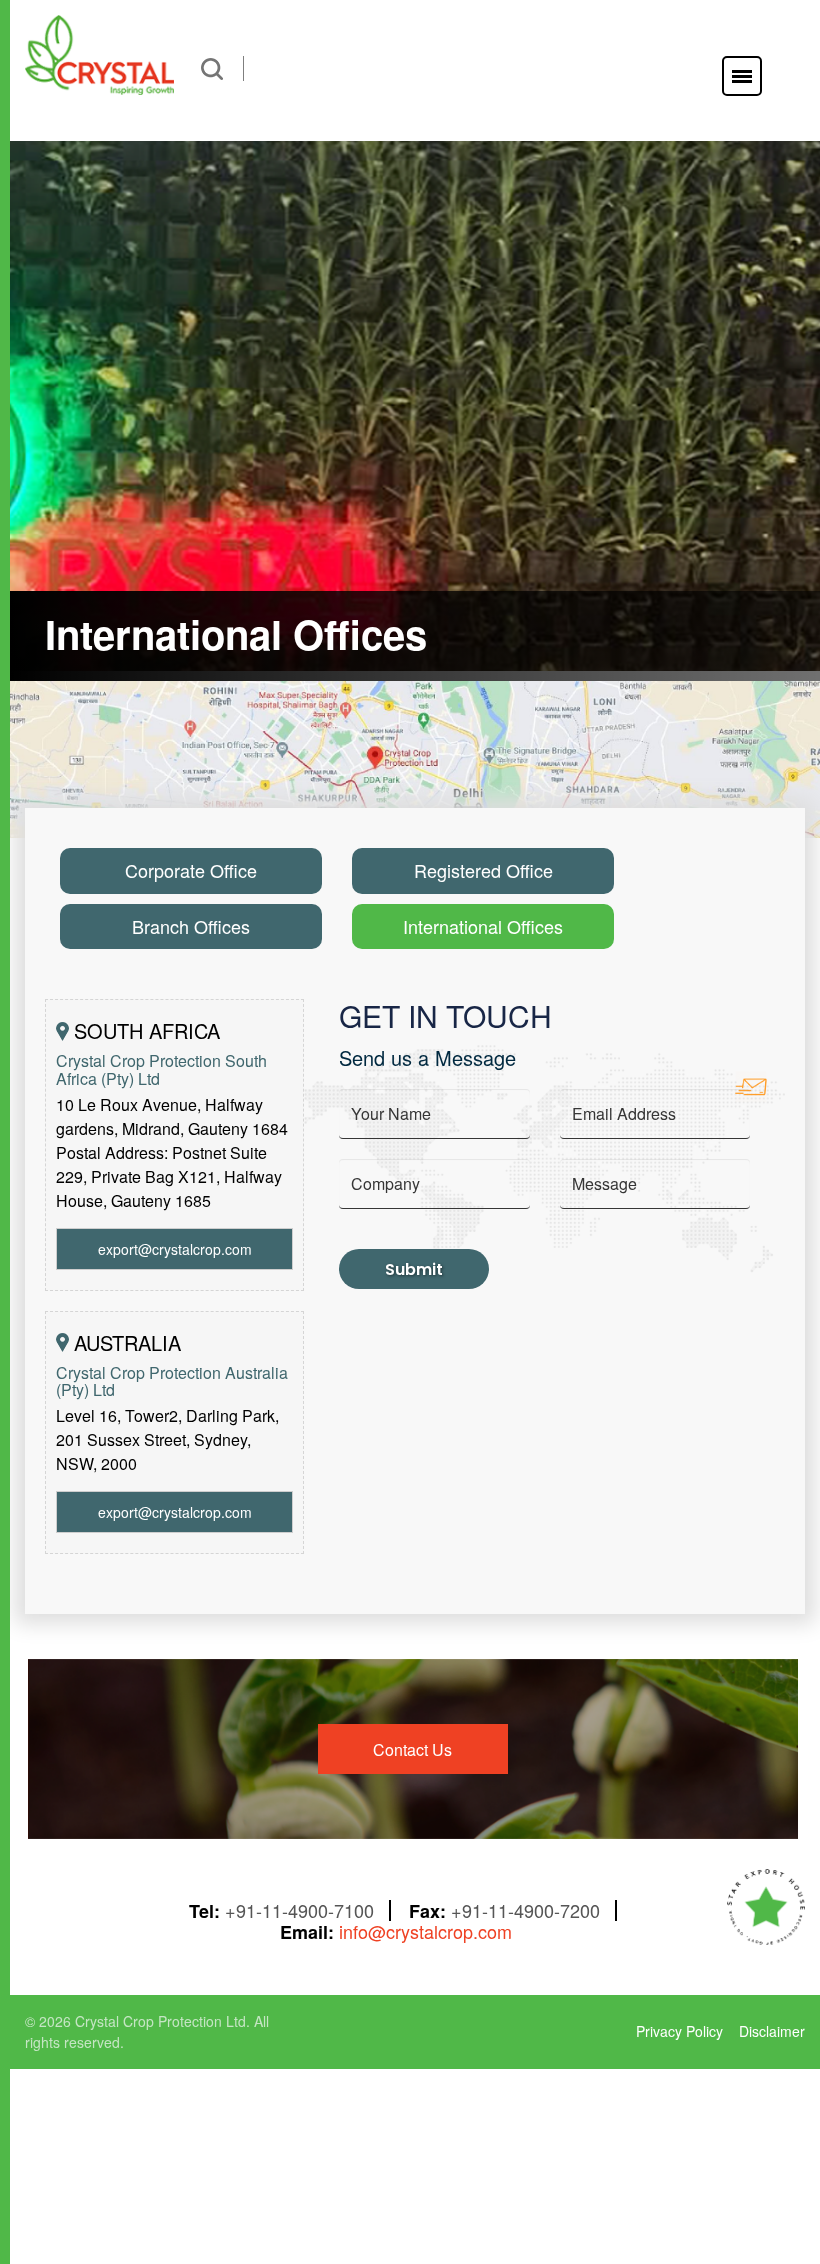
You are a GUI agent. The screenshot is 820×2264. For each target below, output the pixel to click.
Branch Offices (191, 926)
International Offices (483, 926)
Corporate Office (191, 870)
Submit (414, 1269)
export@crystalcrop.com (175, 1249)
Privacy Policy (679, 2031)
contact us (412, 1749)
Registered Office (483, 870)
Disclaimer (772, 2031)
